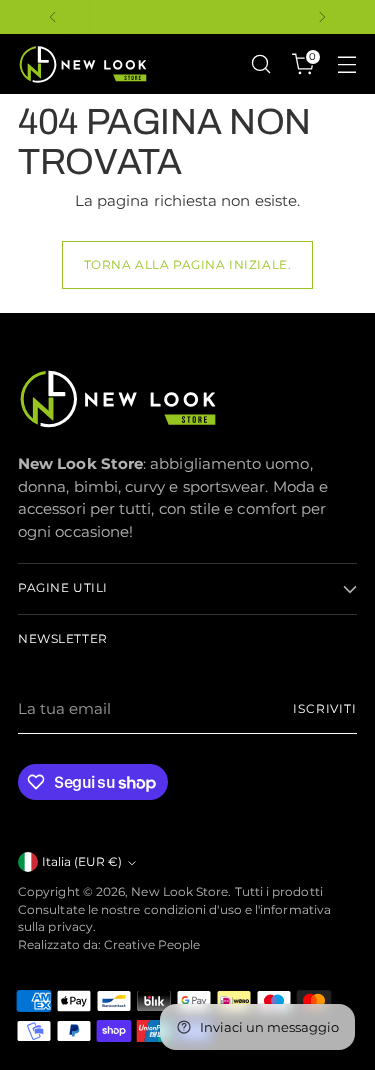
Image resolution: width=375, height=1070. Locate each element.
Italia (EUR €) (82, 862)
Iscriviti (325, 709)
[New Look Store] (83, 64)
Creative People (152, 945)
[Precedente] (53, 17)
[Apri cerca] (260, 64)
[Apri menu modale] (346, 64)
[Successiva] (322, 17)
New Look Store (179, 892)
